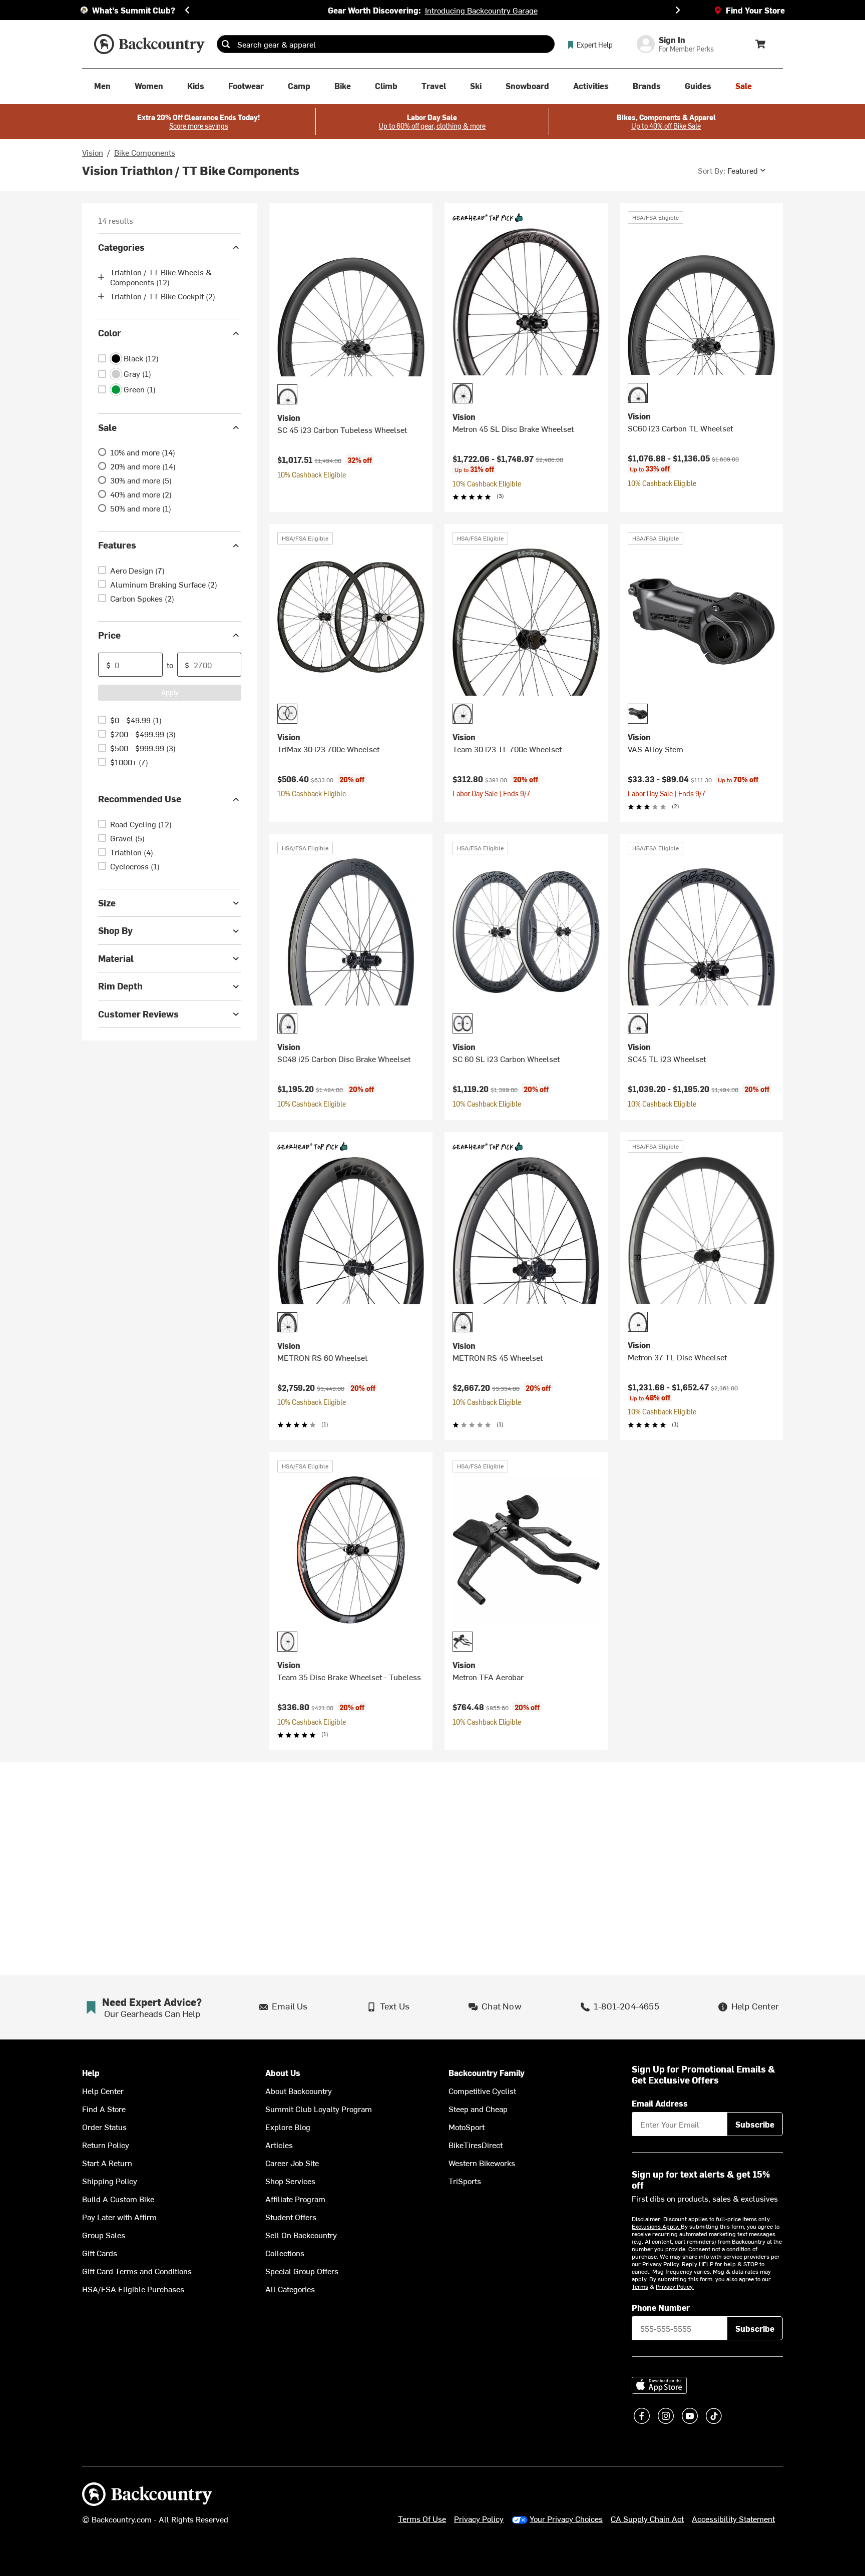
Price (109, 635)
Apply (170, 692)
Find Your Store (755, 10)
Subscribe (755, 2124)
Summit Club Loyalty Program (319, 2109)
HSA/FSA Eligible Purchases (133, 2289)
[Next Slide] (678, 10)
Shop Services (290, 2181)
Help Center (103, 2091)
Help (91, 2073)
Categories (121, 247)
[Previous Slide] (187, 10)
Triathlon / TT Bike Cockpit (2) (163, 296)
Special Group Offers (302, 2271)
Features (117, 545)
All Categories (290, 2289)
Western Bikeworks (482, 2163)
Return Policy (106, 2145)
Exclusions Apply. (656, 2226)
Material (116, 958)
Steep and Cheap (478, 2109)
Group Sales (104, 2235)
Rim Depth (120, 986)
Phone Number (661, 2307)
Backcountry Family (487, 2073)
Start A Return (107, 2163)
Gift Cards (100, 2253)
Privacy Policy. (675, 2286)
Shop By (115, 931)
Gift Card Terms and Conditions (137, 2271)
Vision (93, 152)
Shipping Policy (110, 2181)
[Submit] (226, 44)
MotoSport (467, 2127)
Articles (279, 2145)
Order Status (104, 2127)
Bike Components (145, 152)
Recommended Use (140, 799)
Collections (285, 2253)
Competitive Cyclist (482, 2091)
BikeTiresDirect (476, 2145)
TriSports (465, 2181)
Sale (107, 427)
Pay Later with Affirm (119, 2217)
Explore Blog (288, 2127)
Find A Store (104, 2109)
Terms (640, 2286)
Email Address (660, 2103)
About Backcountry (299, 2091)
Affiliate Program (295, 2199)
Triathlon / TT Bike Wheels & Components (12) (161, 277)
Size (107, 903)
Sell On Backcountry (301, 2235)
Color (110, 333)
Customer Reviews (138, 1014)
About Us (283, 2073)
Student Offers (291, 2217)
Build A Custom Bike (118, 2199)
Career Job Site (292, 2163)
